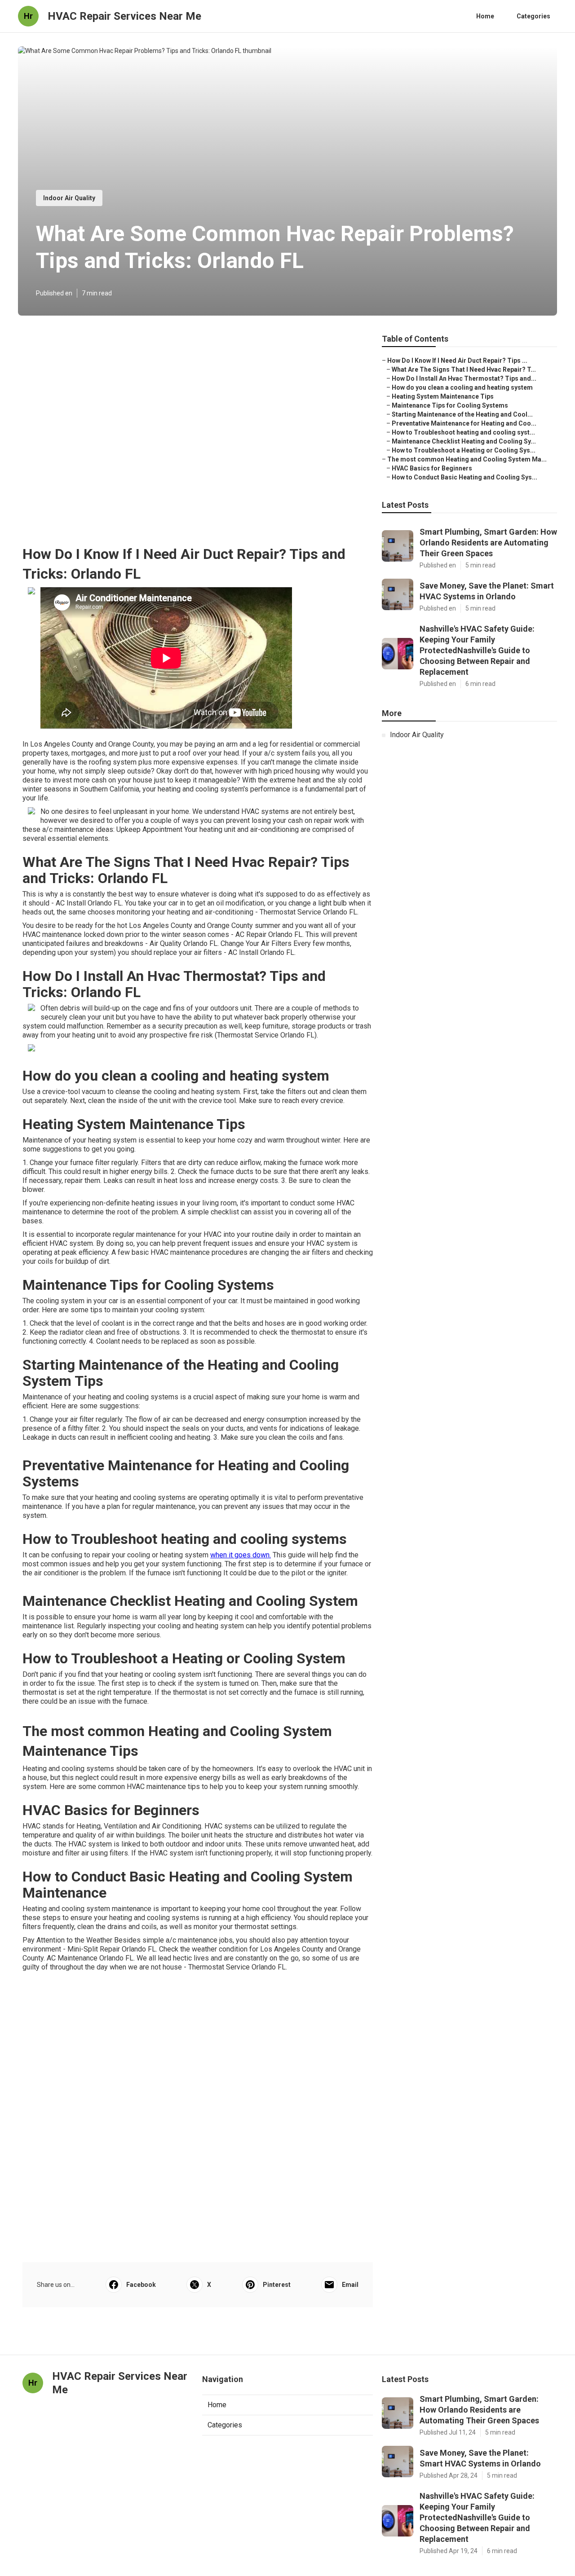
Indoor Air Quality (69, 198)
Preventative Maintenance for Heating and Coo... (464, 423)
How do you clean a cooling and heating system (462, 387)
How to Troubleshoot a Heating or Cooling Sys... (464, 450)
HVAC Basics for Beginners (432, 468)
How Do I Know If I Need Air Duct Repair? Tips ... (457, 360)
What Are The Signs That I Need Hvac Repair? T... (464, 369)
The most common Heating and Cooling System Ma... (467, 459)
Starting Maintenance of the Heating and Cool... (462, 414)
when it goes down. (241, 1555)
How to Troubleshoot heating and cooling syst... (463, 432)
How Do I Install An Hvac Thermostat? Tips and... (464, 378)
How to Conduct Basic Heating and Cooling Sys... (464, 477)
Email (350, 2285)
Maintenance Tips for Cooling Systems (450, 405)
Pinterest (277, 2285)
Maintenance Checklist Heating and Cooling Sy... (464, 441)
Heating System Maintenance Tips (443, 396)
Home (485, 16)
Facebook (141, 2285)
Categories (533, 16)
